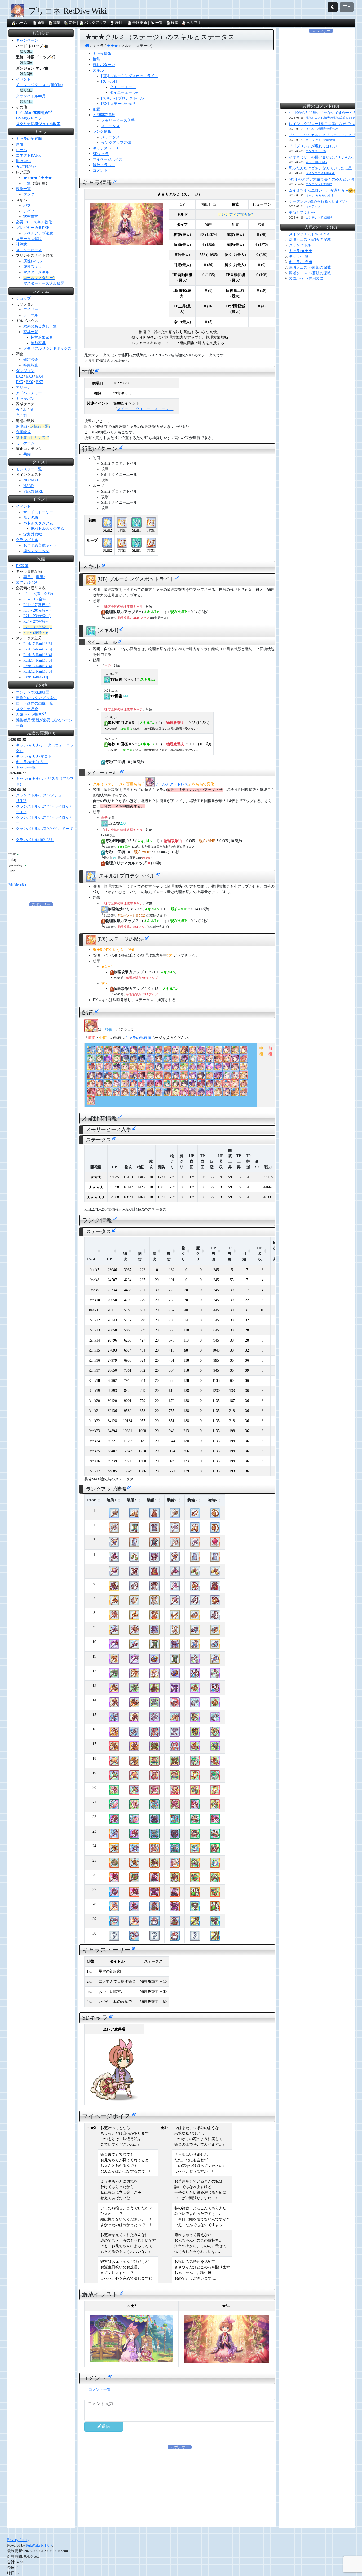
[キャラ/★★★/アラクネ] (142, 1077)
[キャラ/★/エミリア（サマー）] (227, 1077)
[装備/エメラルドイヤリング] (134, 1559)
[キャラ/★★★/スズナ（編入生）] (150, 1068)
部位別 (32, 583)
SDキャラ (101, 154)
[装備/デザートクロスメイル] (154, 1865)
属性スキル (33, 267)
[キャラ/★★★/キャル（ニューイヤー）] (142, 1094)
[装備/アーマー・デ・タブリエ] (154, 1909)
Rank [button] (92, 1259)
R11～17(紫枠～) (37, 605)
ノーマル (31, 315)
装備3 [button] (152, 1500)
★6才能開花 (26, 167)
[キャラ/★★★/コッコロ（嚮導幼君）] (125, 1077)
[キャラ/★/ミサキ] (235, 1060)
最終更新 (140, 23)
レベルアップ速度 (38, 233)
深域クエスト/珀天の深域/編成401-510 (331, 118)
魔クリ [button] (198, 1254)
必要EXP (23, 222)
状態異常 (31, 217)
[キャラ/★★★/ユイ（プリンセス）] (201, 1060)
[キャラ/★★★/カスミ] (201, 1077)
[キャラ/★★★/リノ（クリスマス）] (218, 1060)
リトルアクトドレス (171, 784)
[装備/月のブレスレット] (195, 1632)
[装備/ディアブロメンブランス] (195, 1909)
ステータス (111, 126)
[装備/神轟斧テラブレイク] (114, 1690)
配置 (96, 109)
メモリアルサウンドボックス (47, 349)
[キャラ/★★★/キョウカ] (150, 1051)
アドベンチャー (29, 393)
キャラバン (25, 399)
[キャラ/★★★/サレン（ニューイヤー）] (125, 1085)
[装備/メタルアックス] (175, 1530)
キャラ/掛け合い (316, 162)
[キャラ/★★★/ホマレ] (218, 1077)
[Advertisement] (41, 987)
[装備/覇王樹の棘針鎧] (154, 1748)
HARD (28, 486)
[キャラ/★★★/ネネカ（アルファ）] (244, 1060)
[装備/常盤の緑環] (195, 1763)
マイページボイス (108, 159)
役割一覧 (23, 189)
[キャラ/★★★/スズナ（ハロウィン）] (227, 1060)
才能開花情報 (104, 115)
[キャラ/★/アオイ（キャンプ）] (150, 1077)
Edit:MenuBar (17, 885)
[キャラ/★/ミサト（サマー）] (116, 1094)
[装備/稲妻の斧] (114, 1574)
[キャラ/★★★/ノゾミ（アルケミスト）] (99, 1085)
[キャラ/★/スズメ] (108, 1085)
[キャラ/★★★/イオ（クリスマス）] (167, 1068)
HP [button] (109, 1259)
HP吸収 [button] (260, 1254)
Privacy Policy (18, 2540)
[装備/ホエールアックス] (114, 1807)
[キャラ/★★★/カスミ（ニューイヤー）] (99, 1077)
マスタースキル (36, 272)
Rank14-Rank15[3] (38, 660)
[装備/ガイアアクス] (114, 1676)
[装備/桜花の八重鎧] (154, 1792)
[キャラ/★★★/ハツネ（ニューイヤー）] (193, 1051)
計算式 (21, 244)
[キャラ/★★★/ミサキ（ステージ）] (227, 1068)
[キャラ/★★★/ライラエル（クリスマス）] (142, 1068)
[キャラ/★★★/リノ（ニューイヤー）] (159, 1094)
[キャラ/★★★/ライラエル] (244, 1068)
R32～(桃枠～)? (36, 633)
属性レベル (33, 261)
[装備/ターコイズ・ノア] (114, 1719)
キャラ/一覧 (26, 767)
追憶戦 (21, 426)
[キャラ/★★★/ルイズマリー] (108, 1068)
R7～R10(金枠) (35, 599)
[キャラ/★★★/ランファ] (125, 1060)
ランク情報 (102, 132)
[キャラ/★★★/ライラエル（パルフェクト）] (210, 1077)
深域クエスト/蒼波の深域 (310, 273)
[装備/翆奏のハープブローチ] (195, 1748)
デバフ (29, 211)
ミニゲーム (25, 443)
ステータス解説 (29, 239)
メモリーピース (29, 250)
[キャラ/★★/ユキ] (176, 1051)
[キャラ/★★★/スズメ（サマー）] (159, 1060)
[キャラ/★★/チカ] (91, 1060)
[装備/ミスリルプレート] (154, 1617)
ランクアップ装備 (116, 143)
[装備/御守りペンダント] (215, 1515)
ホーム (22, 23)
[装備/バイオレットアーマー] (154, 1632)
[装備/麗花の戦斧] (114, 1559)
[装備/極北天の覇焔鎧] (154, 1734)
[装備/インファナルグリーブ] (175, 1690)
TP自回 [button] (229, 1254)
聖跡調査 (31, 360)
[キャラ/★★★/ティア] (210, 1068)
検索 (175, 23)
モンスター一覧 (29, 469)
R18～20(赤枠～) (37, 610)
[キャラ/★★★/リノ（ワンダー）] (184, 1077)
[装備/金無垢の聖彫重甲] (154, 1763)
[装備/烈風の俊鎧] (154, 1705)
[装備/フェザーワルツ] (175, 1617)
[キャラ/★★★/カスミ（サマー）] (108, 1077)
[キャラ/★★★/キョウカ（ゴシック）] (125, 1051)
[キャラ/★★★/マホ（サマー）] (244, 1051)
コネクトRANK (28, 155)
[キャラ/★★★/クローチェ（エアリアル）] (116, 1085)
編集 (57, 23)
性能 (96, 59)
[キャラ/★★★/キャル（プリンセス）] (176, 1068)
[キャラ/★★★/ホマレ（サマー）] (193, 1085)
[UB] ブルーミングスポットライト (130, 76)
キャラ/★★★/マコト (34, 756)
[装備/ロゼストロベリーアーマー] (154, 1778)
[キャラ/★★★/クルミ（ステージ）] (91, 1030)
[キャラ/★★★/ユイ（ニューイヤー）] (201, 1068)
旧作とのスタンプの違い (36, 698)
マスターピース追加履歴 (44, 283)
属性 (20, 144)
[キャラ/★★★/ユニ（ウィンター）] (201, 1085)
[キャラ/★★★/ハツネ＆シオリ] (133, 1077)
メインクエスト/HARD (321, 173)
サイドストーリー (38, 512)
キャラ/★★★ (301, 251)
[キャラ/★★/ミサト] (116, 1077)
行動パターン (104, 65)
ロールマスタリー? (39, 278)
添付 (118, 23)
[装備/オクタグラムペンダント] (195, 1588)
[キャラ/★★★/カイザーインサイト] (193, 1094)
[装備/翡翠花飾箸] (195, 1923)
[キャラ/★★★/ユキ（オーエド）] (218, 1051)
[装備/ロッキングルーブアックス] (114, 1821)
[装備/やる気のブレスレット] (195, 1515)
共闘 (27, 454)
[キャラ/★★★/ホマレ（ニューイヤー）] (210, 1085)
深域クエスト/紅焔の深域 (310, 267)
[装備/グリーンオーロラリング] (195, 1850)
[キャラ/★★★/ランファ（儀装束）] (142, 1060)
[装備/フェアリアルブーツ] (154, 1646)
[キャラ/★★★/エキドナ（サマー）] (150, 1060)
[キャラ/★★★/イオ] (150, 1085)
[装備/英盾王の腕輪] (195, 1690)
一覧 (159, 23)
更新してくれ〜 (302, 213)
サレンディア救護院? (235, 214)
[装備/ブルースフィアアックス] (114, 1544)
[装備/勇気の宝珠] (215, 1544)
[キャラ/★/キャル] (159, 1068)
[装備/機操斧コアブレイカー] (114, 1705)
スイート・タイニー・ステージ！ (145, 409)
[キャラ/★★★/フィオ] (184, 1068)
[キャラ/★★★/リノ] (99, 1094)
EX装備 (22, 566)
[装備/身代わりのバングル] (195, 1617)
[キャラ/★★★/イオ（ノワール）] (159, 1085)
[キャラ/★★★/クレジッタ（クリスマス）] (244, 1077)
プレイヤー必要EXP (32, 228)
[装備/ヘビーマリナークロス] (154, 1923)
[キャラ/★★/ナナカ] (91, 1077)
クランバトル (27, 540)
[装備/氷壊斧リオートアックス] (114, 1836)
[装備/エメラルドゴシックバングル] (195, 1836)
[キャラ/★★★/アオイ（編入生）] (176, 1094)
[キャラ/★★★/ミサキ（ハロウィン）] (133, 1051)
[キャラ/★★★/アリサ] (91, 1102)
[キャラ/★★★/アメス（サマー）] (218, 1068)
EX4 (39, 376)
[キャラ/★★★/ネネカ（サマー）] (210, 1094)
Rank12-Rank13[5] (38, 672)
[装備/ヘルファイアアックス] (114, 1603)
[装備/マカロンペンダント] (195, 1778)
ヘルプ (192, 23)
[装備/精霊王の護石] (195, 1661)
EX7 (39, 382)
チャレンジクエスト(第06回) (39, 85)
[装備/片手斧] (114, 1515)
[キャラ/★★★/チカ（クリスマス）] (193, 1060)
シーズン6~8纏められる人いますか (318, 202)
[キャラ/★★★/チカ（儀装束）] (167, 1060)
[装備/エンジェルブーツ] (175, 1632)
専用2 (40, 577)
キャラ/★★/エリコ (32, 762)
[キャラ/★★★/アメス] (193, 1068)
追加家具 (38, 343)
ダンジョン (25, 371)
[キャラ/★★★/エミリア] (235, 1077)
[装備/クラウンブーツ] (134, 1530)
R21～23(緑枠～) (37, 616)
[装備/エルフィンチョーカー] (195, 1734)
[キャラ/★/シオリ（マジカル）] (167, 1085)
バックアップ (95, 23)
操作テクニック (36, 551)
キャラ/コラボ (301, 262)
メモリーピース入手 (118, 120)
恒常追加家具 (42, 337)
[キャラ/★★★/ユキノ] (91, 1051)
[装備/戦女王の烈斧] (114, 1617)
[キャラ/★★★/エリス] (201, 1051)
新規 (41, 23)
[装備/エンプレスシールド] (134, 1603)
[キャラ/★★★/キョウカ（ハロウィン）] (116, 1051)
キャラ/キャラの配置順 (321, 140)
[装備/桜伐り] (114, 1792)
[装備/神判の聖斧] (114, 1661)
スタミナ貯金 (27, 709)
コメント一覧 (100, 2390)
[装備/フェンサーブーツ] (134, 1574)
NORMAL (31, 480)
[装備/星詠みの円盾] (154, 1661)
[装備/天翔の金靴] (175, 1719)
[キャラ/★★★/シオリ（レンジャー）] (176, 1085)
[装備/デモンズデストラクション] (114, 1894)
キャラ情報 (102, 54)
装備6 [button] (212, 1500)
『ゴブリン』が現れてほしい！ (315, 146)
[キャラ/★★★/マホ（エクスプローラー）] (235, 1051)
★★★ (46, 178)
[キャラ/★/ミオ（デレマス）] (125, 1094)
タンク (29, 194)
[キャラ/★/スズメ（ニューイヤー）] (91, 1085)
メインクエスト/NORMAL (310, 234)
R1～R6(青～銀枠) (38, 594)
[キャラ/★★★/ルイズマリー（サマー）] (91, 1068)
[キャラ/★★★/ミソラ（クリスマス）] (201, 1094)
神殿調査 (31, 365)
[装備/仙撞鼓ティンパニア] (195, 1865)
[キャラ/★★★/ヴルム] (218, 1085)
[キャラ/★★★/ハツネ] (99, 1068)
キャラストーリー (108, 148)
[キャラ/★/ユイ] (210, 1051)
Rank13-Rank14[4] (38, 666)
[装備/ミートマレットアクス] (114, 1909)
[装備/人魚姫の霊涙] (195, 1676)
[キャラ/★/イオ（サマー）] (142, 1085)
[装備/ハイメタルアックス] (114, 1530)
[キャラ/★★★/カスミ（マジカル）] (193, 1077)
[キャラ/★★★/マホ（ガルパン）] (91, 1094)
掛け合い (23, 161)
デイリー (31, 310)
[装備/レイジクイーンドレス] (154, 1690)
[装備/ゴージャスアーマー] (154, 1559)
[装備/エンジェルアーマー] (154, 1603)
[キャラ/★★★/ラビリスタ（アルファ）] (133, 1085)
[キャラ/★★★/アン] (244, 1094)
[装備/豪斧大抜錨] (114, 1923)
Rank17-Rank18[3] (38, 644)
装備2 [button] (132, 1500)
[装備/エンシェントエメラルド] (195, 1880)
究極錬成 (23, 432)
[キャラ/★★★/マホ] (227, 1051)
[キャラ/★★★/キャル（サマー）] (133, 1060)
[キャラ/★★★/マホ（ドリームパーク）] (244, 1085)
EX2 (19, 376)
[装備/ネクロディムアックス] (114, 1646)
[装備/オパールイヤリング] (215, 1574)
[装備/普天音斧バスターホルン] (114, 1850)
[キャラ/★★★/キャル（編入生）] (184, 1051)
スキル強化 (43, 222)
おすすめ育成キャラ (40, 545)
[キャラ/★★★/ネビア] (99, 1051)
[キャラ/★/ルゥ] (227, 1094)
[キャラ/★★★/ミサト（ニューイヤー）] (108, 1094)
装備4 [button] (172, 1500)
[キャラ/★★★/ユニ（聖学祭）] (159, 1051)
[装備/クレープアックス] (114, 1763)
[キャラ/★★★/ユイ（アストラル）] (176, 1060)
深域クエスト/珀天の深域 (310, 240)
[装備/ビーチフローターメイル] (154, 1807)
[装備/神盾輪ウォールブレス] (195, 1719)
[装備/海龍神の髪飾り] (195, 1705)
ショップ (23, 298)
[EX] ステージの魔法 (119, 104)
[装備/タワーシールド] (134, 1544)
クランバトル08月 (31, 96)
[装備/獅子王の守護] (134, 1588)
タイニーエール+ (124, 93)
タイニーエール (123, 87)
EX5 (19, 382)
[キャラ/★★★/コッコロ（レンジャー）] (125, 1068)
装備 (20, 583)
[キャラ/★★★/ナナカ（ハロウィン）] (235, 1068)
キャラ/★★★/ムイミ (320, 195)
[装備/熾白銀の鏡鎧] (154, 1719)
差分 (72, 23)
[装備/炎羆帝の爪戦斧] (114, 1734)
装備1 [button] (111, 1500)
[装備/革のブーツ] (134, 1515)
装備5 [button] (192, 1500)
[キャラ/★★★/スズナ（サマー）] (227, 1085)
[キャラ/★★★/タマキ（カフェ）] (108, 1051)
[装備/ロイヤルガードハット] (175, 1705)
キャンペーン (27, 40)
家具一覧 (31, 332)
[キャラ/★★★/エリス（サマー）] (108, 1060)
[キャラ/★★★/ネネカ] (184, 1094)
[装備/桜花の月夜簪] (195, 1807)
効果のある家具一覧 (40, 326)
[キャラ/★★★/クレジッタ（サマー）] (167, 1077)
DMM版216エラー (31, 118)
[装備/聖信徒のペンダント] (195, 1646)
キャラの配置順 (138, 1038)
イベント (23, 79)
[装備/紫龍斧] (114, 1588)
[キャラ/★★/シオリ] (184, 1085)
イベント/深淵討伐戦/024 (322, 129)
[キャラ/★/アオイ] (116, 1060)
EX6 (29, 382)
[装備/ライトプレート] (154, 1544)
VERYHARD (33, 491)
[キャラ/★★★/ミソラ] (176, 1077)
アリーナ (23, 388)
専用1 (28, 577)
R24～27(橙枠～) (37, 621)
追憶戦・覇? (40, 426)
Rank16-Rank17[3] (38, 649)
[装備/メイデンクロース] (154, 1676)
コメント (100, 171)
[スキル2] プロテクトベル (123, 98)
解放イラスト (104, 165)
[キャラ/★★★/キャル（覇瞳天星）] (184, 1060)
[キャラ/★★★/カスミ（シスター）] (150, 1094)
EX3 (29, 376)
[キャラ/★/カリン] (99, 1060)
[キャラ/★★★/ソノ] (235, 1094)
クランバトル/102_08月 (35, 840)
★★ (34, 178)
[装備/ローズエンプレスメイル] (154, 1880)
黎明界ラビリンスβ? (32, 438)
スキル (98, 70)
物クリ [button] (183, 1254)
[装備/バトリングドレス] (154, 1574)
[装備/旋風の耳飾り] (195, 1792)
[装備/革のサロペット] (154, 1515)
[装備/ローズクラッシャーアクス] (114, 1880)
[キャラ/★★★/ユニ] (167, 1051)
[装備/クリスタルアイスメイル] (154, 1836)
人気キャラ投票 (29, 714)
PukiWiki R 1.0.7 (39, 2545)
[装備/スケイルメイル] (154, 1530)
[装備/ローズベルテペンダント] (195, 1894)
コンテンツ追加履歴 (33, 692)
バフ (27, 205)
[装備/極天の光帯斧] (114, 1778)
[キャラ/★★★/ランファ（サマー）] (167, 1094)
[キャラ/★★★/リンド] (133, 1094)
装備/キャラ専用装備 (306, 279)
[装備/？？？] (114, 1938)
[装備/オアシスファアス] (114, 1865)
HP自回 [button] (213, 1254)
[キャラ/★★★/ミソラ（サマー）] (116, 1068)
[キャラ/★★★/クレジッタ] (133, 1068)
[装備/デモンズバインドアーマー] (154, 1894)
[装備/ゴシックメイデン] (154, 1821)
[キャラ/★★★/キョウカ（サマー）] (142, 1051)
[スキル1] (109, 81)
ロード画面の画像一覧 (34, 703)
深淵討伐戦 (33, 534)
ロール (21, 150)
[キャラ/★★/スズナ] (235, 1085)
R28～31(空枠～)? (38, 627)
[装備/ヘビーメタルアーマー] (154, 1588)
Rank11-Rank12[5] (37, 677)
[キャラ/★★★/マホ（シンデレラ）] (218, 1094)
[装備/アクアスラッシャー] (114, 1632)
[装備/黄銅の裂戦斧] (114, 1748)
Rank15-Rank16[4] (38, 655)
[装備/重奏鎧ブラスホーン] (154, 1850)
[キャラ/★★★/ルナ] (210, 1060)
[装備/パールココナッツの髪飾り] (195, 1821)
